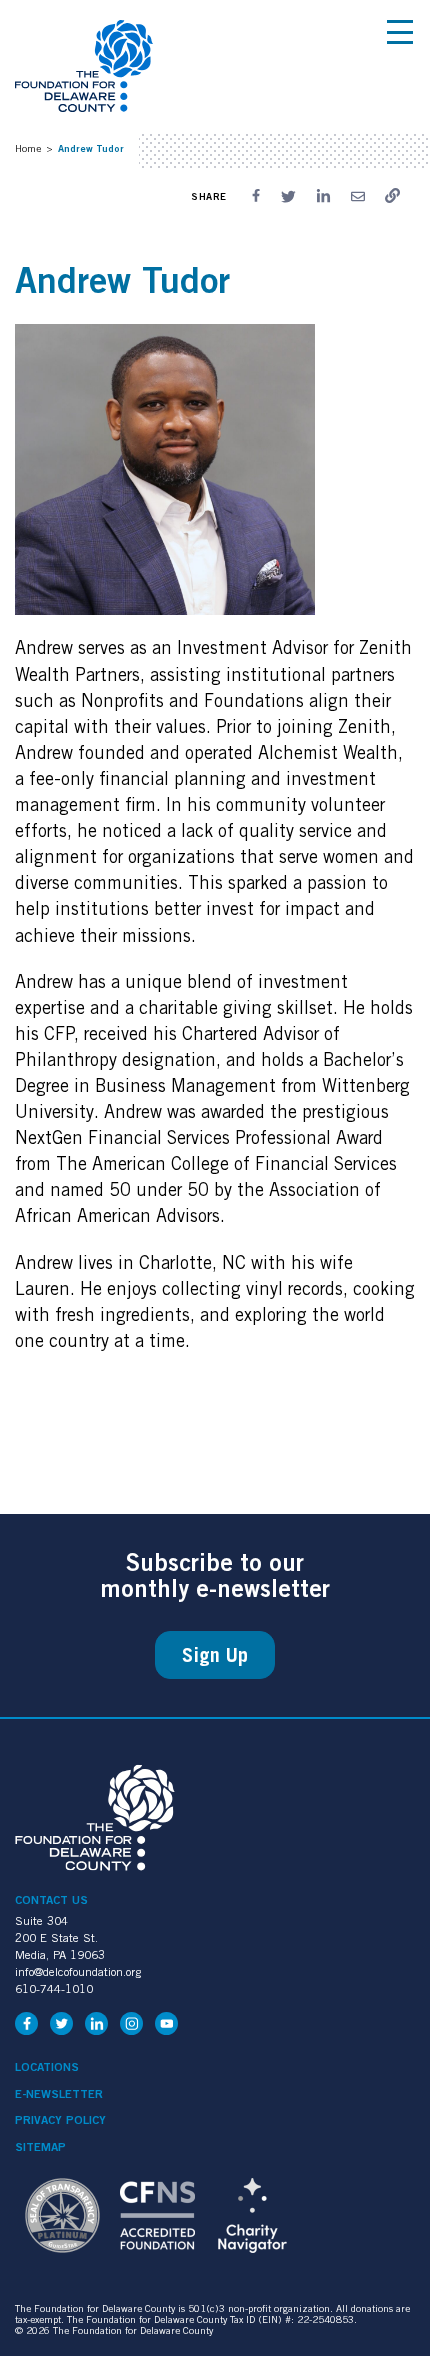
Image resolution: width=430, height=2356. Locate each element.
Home (28, 148)
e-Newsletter (59, 2094)
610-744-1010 (54, 1988)
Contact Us (51, 1899)
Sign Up (215, 1655)
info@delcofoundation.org (78, 1971)
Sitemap (40, 2147)
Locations (47, 2067)
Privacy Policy (60, 2120)
